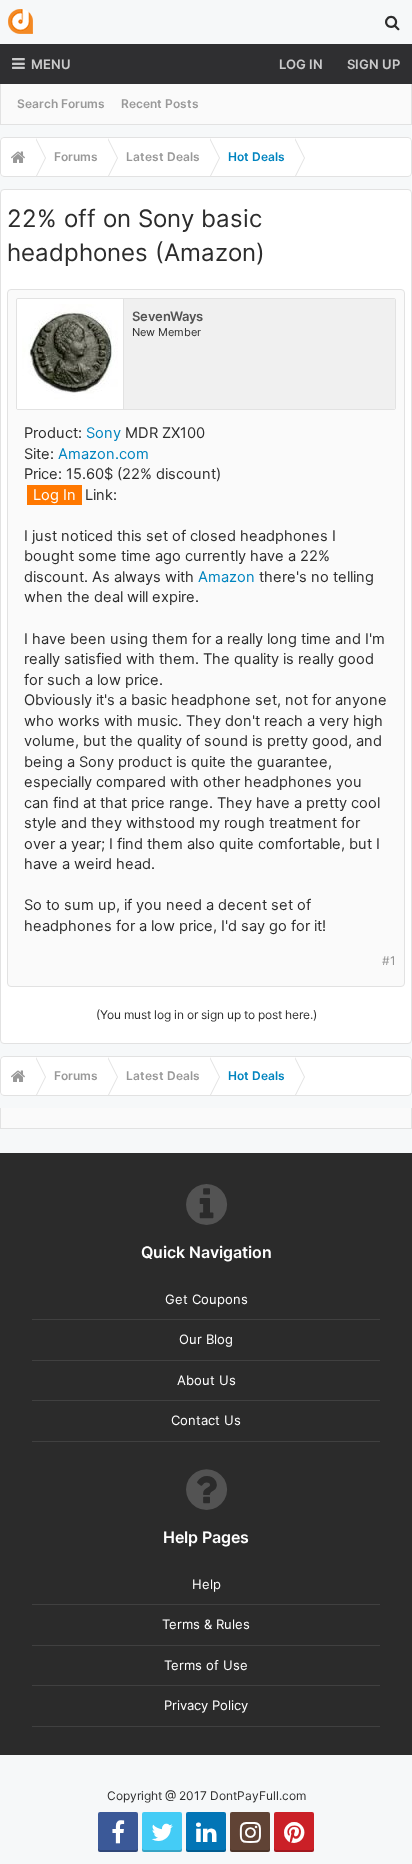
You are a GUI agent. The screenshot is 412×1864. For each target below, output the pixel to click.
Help (206, 1584)
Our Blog (206, 1339)
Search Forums (61, 103)
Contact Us (206, 1420)
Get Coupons (206, 1299)
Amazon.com (103, 454)
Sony (103, 433)
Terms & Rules (206, 1624)
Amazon (226, 577)
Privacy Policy (206, 1705)
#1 (389, 960)
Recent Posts (160, 103)
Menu (51, 64)
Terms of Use (206, 1665)
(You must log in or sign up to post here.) (206, 1014)
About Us (206, 1380)
